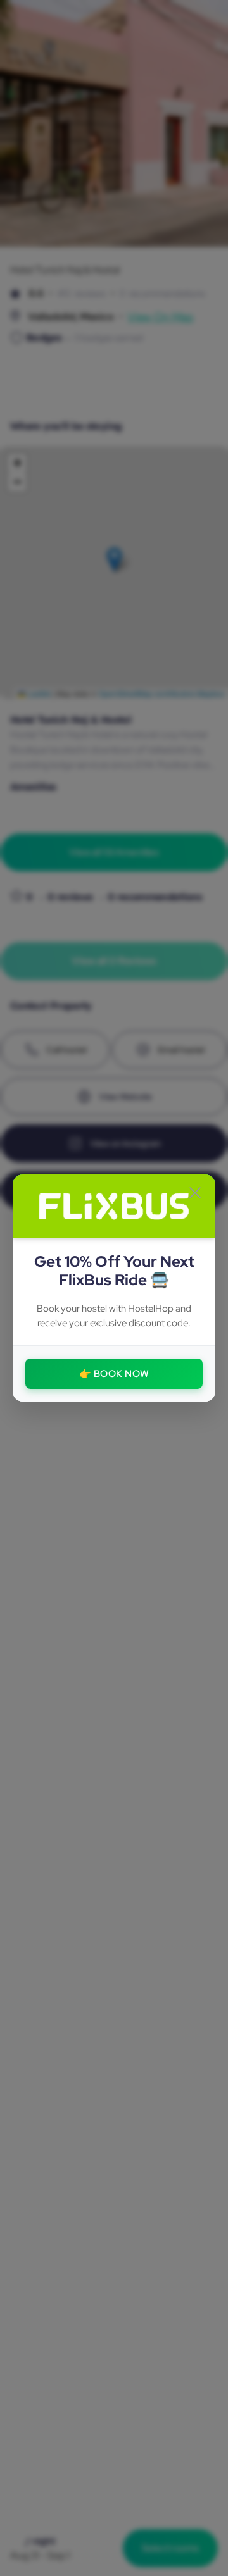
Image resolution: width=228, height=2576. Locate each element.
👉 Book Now (114, 1374)
